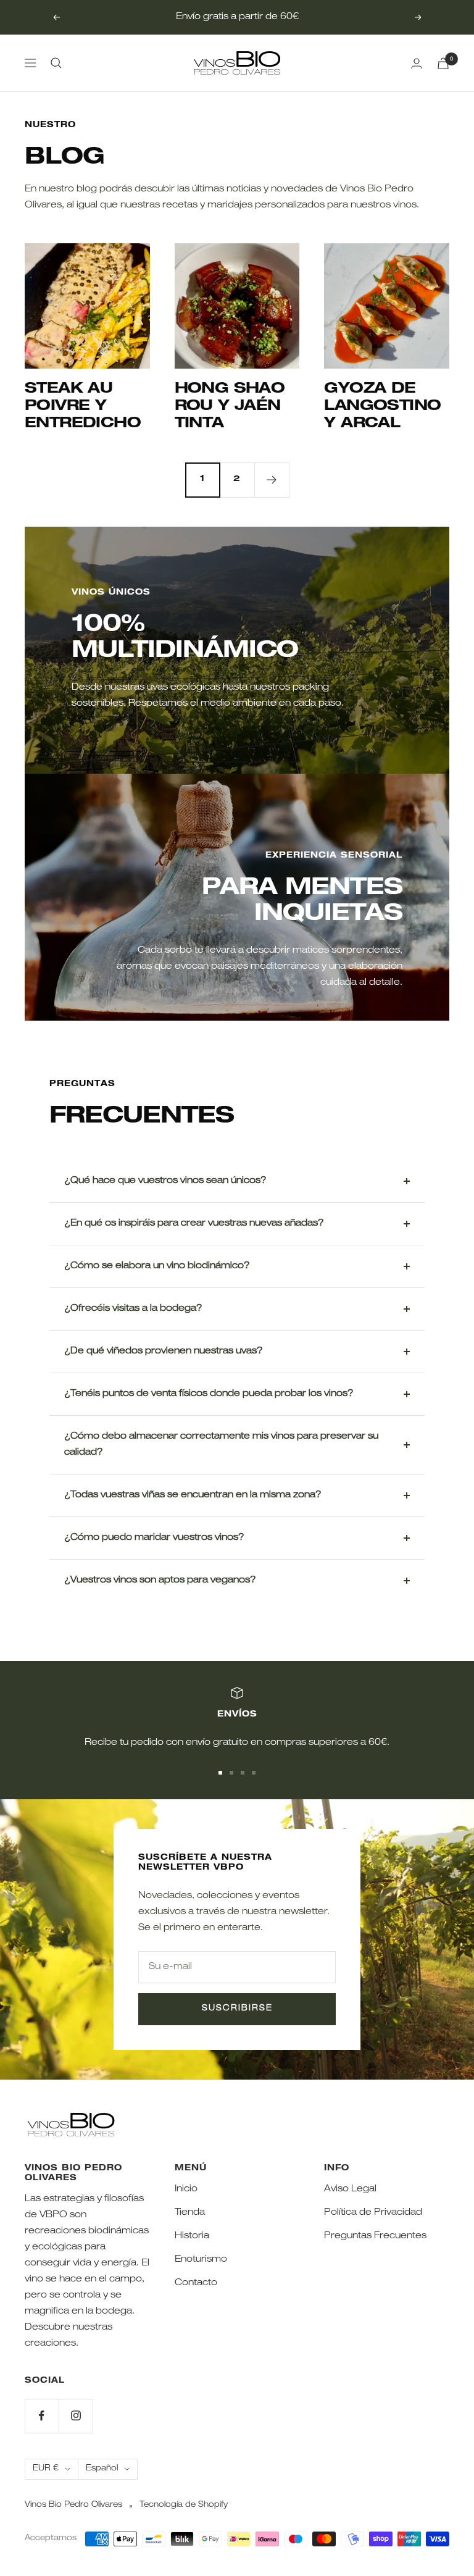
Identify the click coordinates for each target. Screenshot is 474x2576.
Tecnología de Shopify (184, 2505)
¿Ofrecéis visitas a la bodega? (133, 1309)
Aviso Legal (350, 2189)
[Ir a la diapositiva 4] (254, 1773)
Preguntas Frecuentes (375, 2236)
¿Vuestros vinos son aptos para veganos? (160, 1580)
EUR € (46, 2469)
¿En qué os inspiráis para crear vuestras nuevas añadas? (194, 1223)
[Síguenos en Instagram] (76, 2416)
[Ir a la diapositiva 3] (243, 1773)
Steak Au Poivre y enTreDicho (83, 407)
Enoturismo (201, 2260)
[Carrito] (443, 63)
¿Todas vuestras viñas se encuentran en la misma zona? (193, 1495)
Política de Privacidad (373, 2213)
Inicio (186, 2189)
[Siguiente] (272, 480)
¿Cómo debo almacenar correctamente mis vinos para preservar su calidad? (221, 1445)
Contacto (196, 2283)
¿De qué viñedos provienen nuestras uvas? (164, 1351)
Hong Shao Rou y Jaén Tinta (230, 407)
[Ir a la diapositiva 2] (231, 1773)
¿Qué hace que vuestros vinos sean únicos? (165, 1181)
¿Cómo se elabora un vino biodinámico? (157, 1266)
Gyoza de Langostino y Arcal (382, 407)
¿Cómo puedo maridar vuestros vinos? (154, 1538)
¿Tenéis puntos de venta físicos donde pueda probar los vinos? (209, 1394)
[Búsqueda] (56, 63)
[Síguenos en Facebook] (42, 2416)
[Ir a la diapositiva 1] (220, 1773)
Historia (192, 2236)
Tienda (190, 2213)
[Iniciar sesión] (417, 63)
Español (102, 2469)
